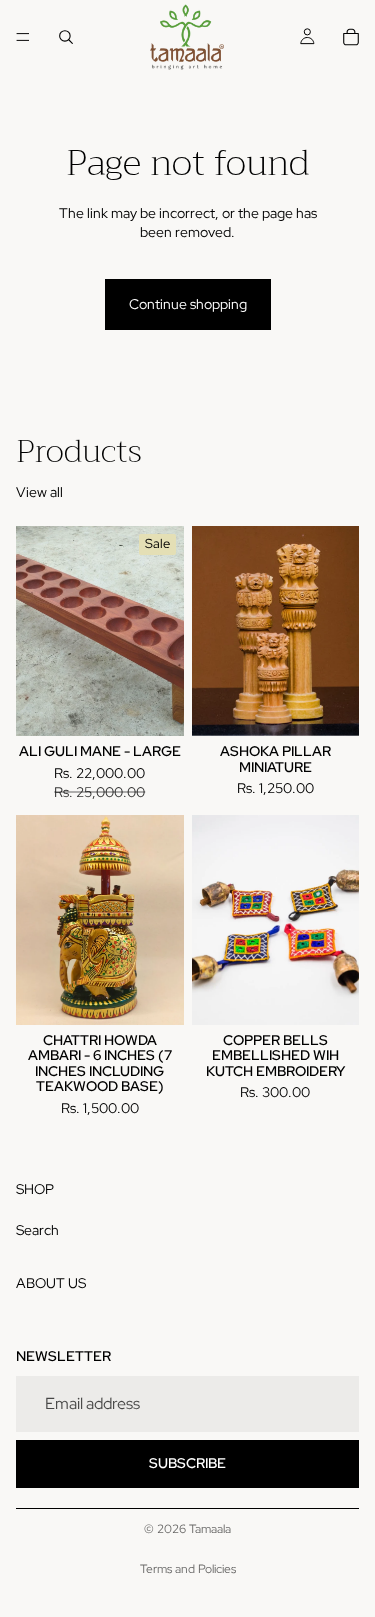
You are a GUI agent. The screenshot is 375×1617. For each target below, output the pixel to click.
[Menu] (23, 37)
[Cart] (351, 37)
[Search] (66, 37)
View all (39, 492)
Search (37, 1229)
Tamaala (210, 1529)
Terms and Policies (188, 1569)
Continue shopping (188, 304)
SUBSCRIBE (187, 1463)
